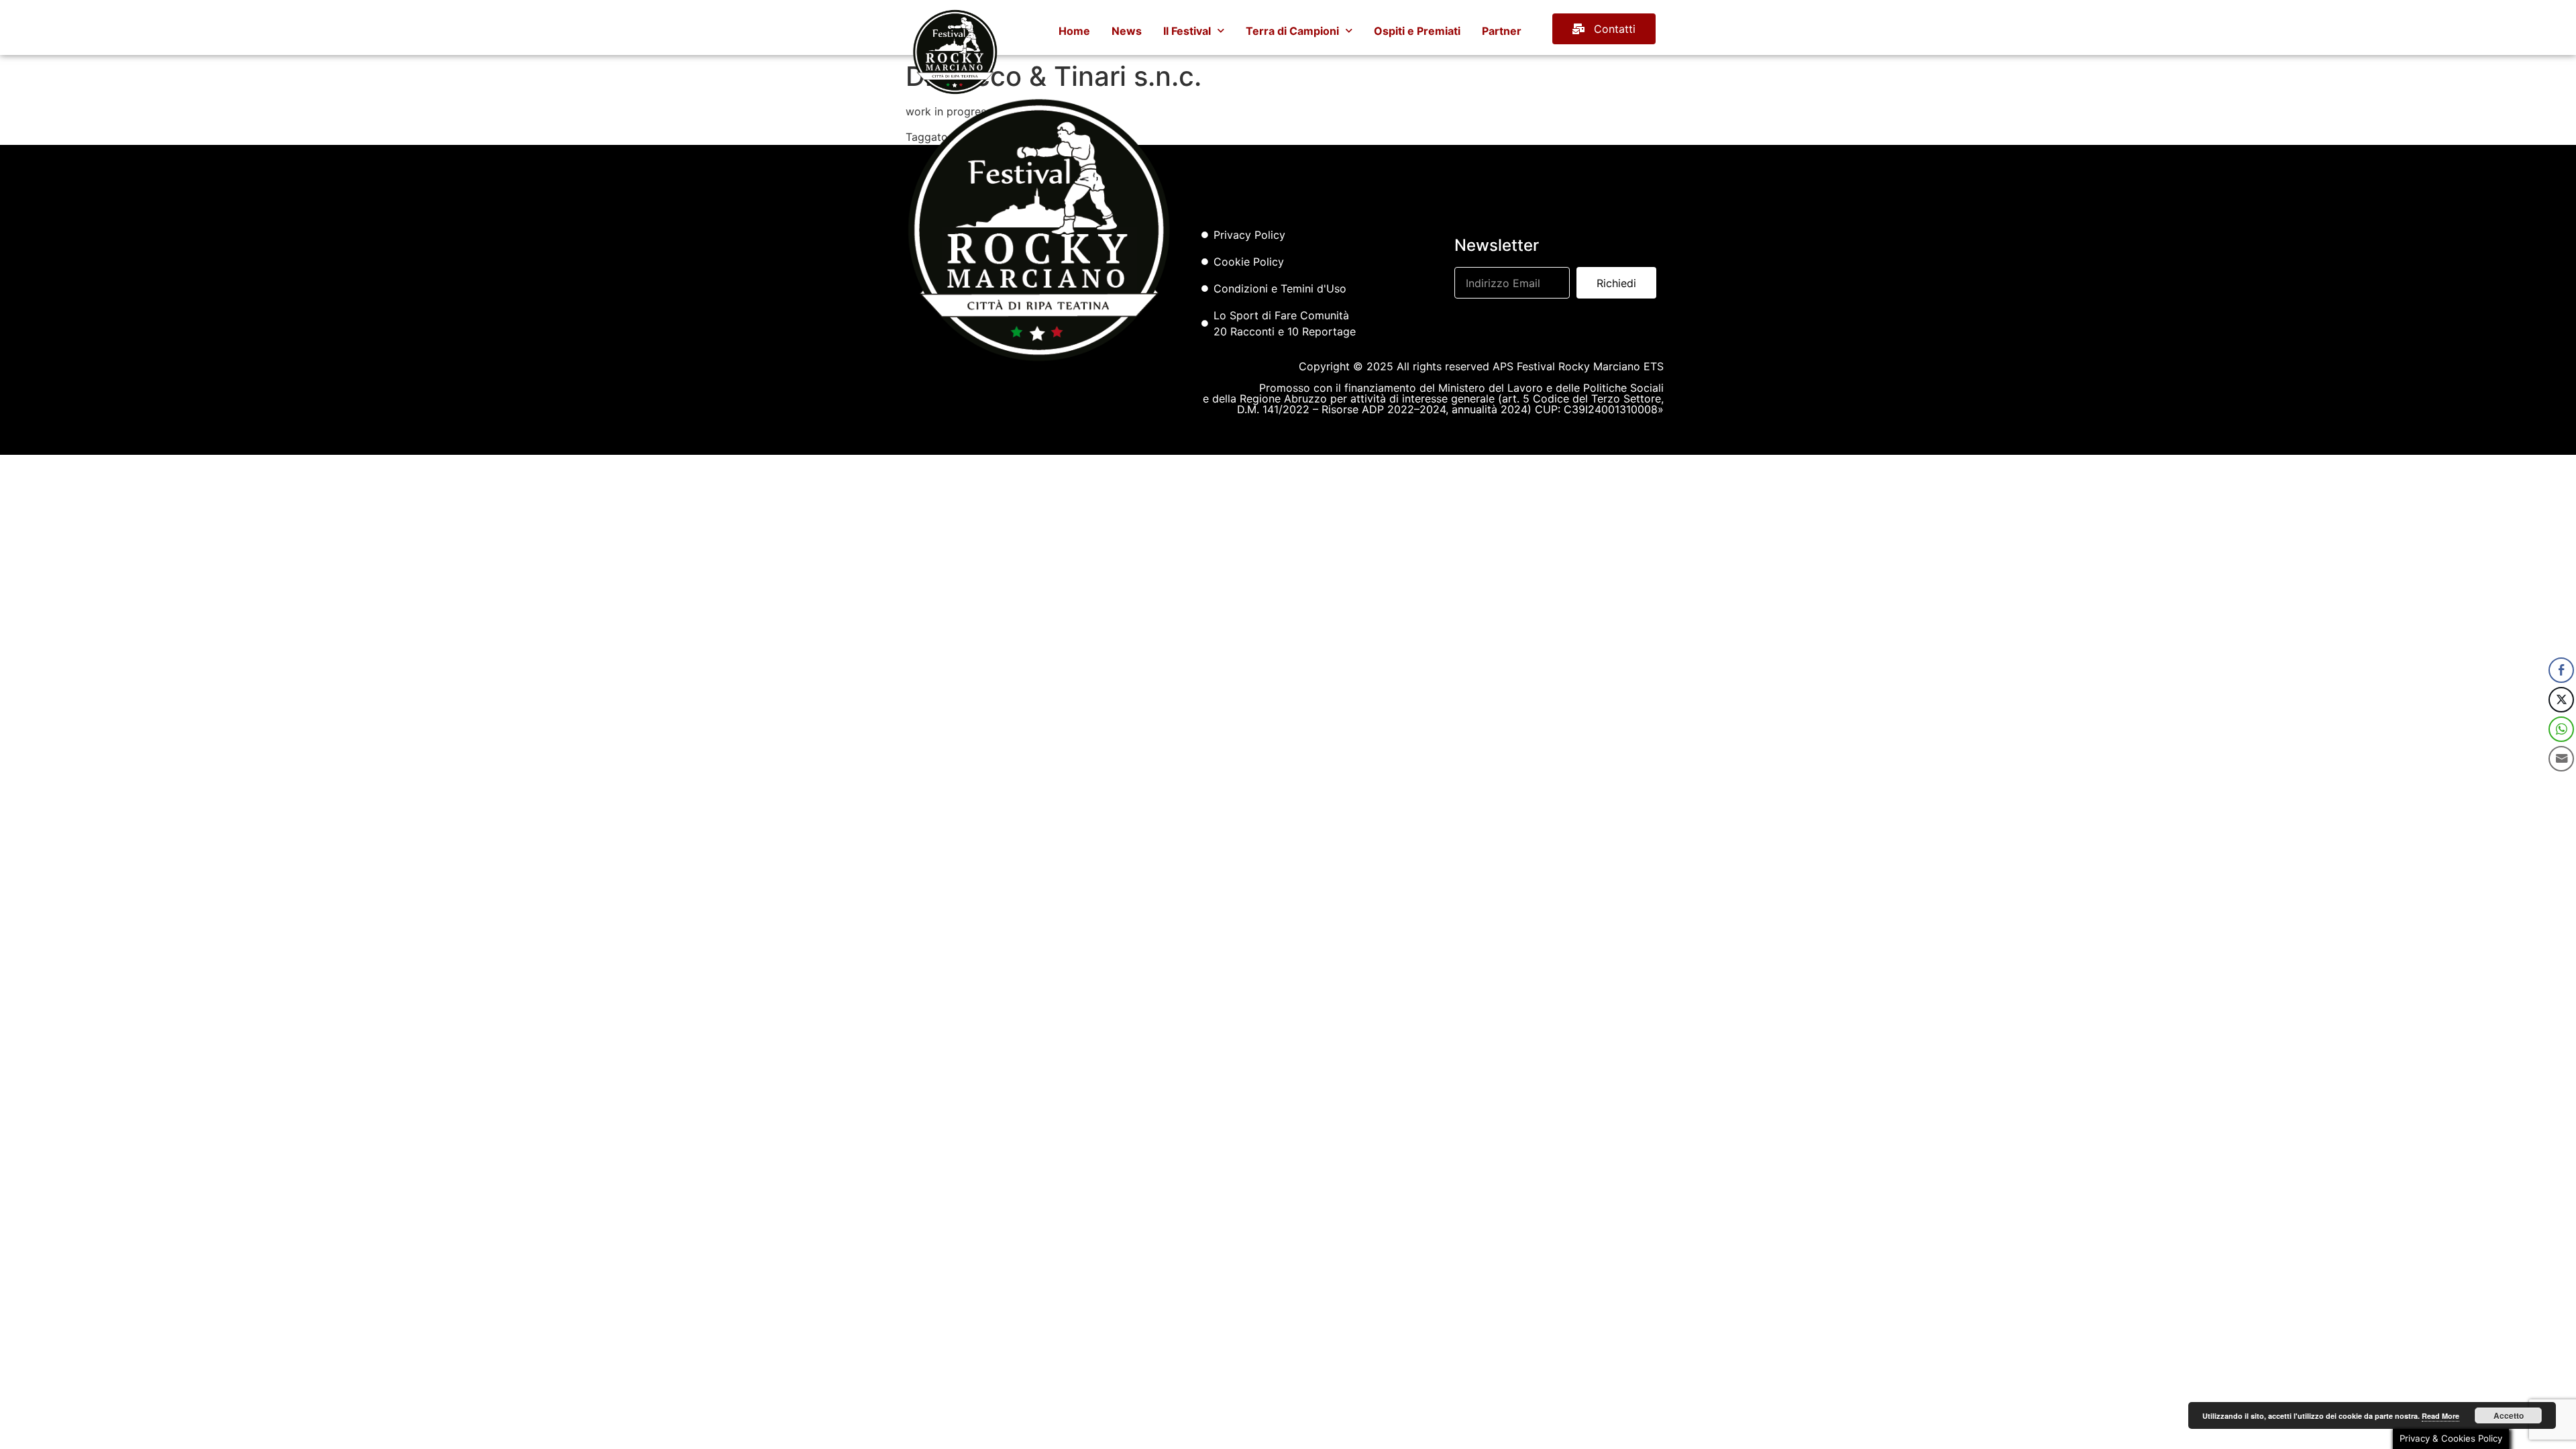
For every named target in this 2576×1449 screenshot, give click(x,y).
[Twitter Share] (2561, 700)
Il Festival (1187, 31)
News (1127, 31)
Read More (2440, 1416)
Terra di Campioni (1292, 31)
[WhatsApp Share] (2561, 729)
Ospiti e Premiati (1417, 31)
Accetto (2509, 1415)
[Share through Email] (2561, 759)
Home (1074, 31)
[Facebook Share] (2561, 670)
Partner (1502, 31)
